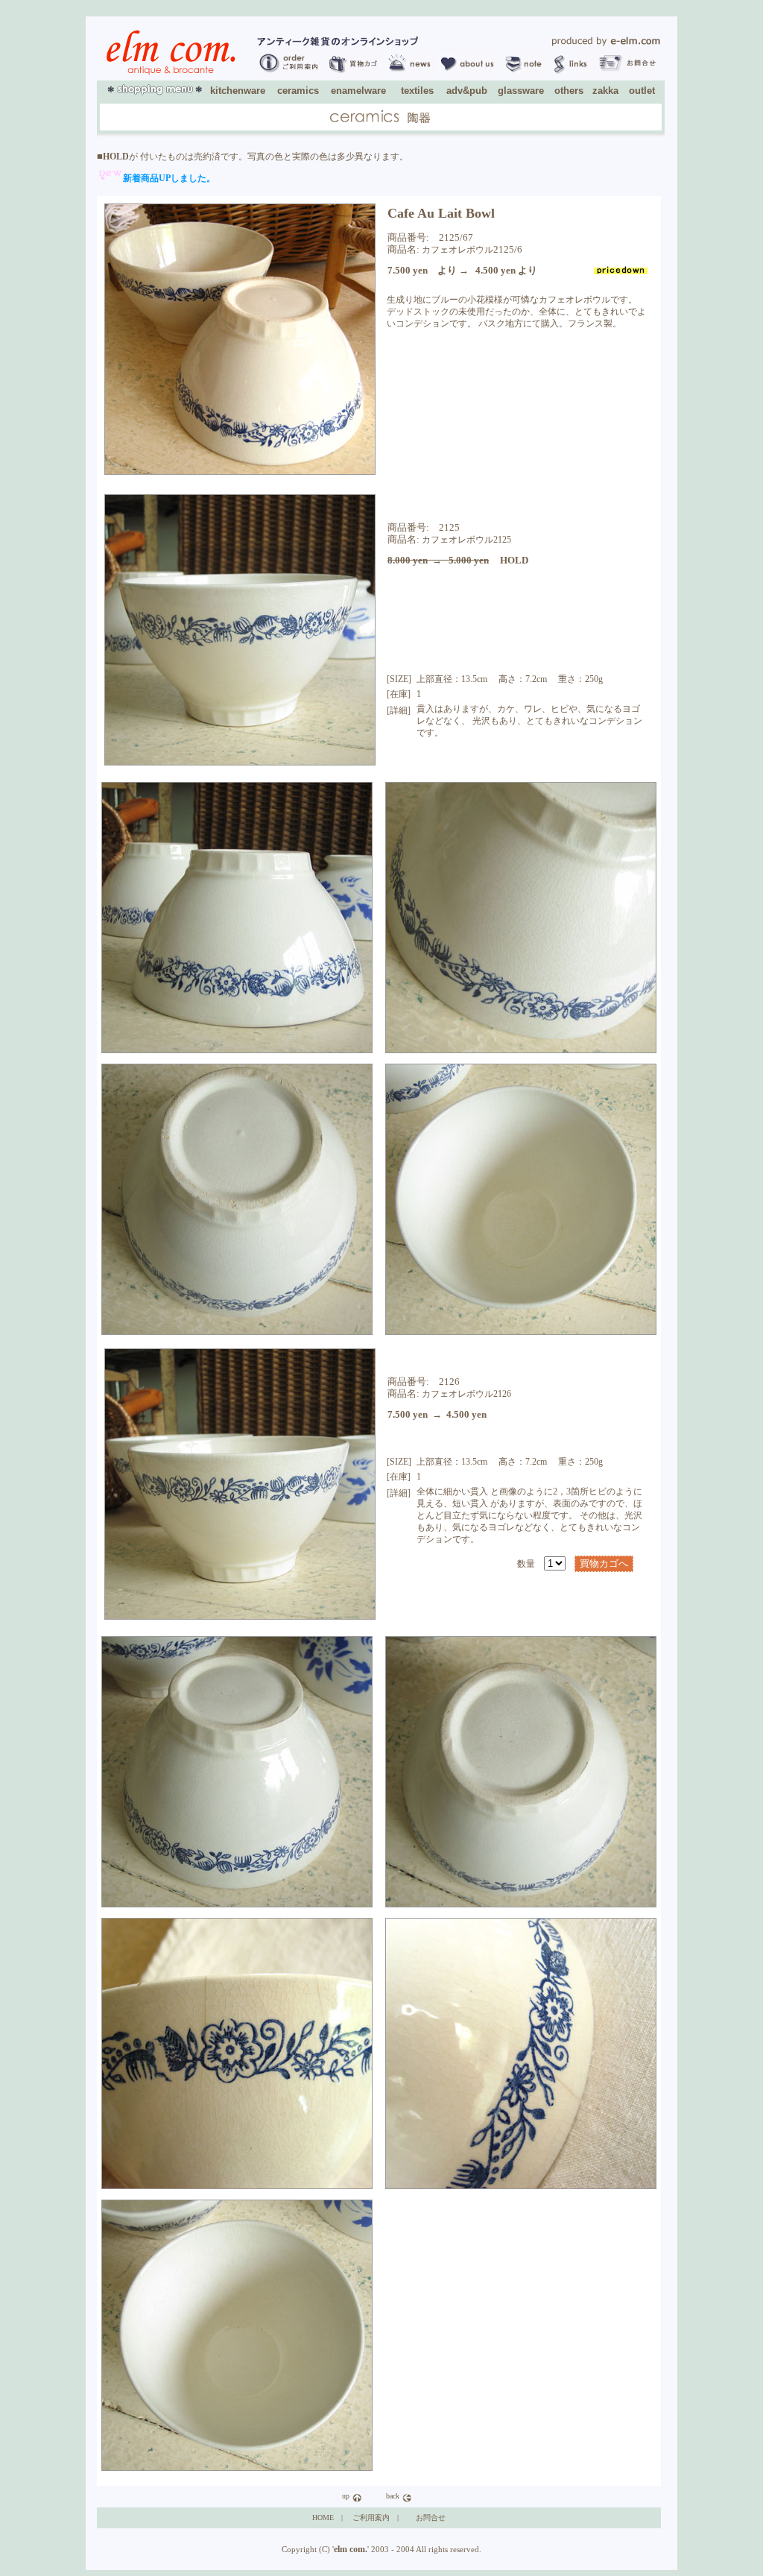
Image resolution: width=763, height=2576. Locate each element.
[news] (409, 74)
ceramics (298, 91)
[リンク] (573, 74)
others (569, 91)
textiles (417, 91)
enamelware (358, 91)
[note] (523, 74)
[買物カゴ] (352, 74)
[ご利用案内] (287, 74)
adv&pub (467, 91)
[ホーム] (606, 43)
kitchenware (238, 91)
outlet (642, 91)
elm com (349, 2549)
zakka (605, 91)
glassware (521, 91)
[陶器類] (380, 121)
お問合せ (431, 2517)
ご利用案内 (371, 2517)
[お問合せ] (627, 74)
